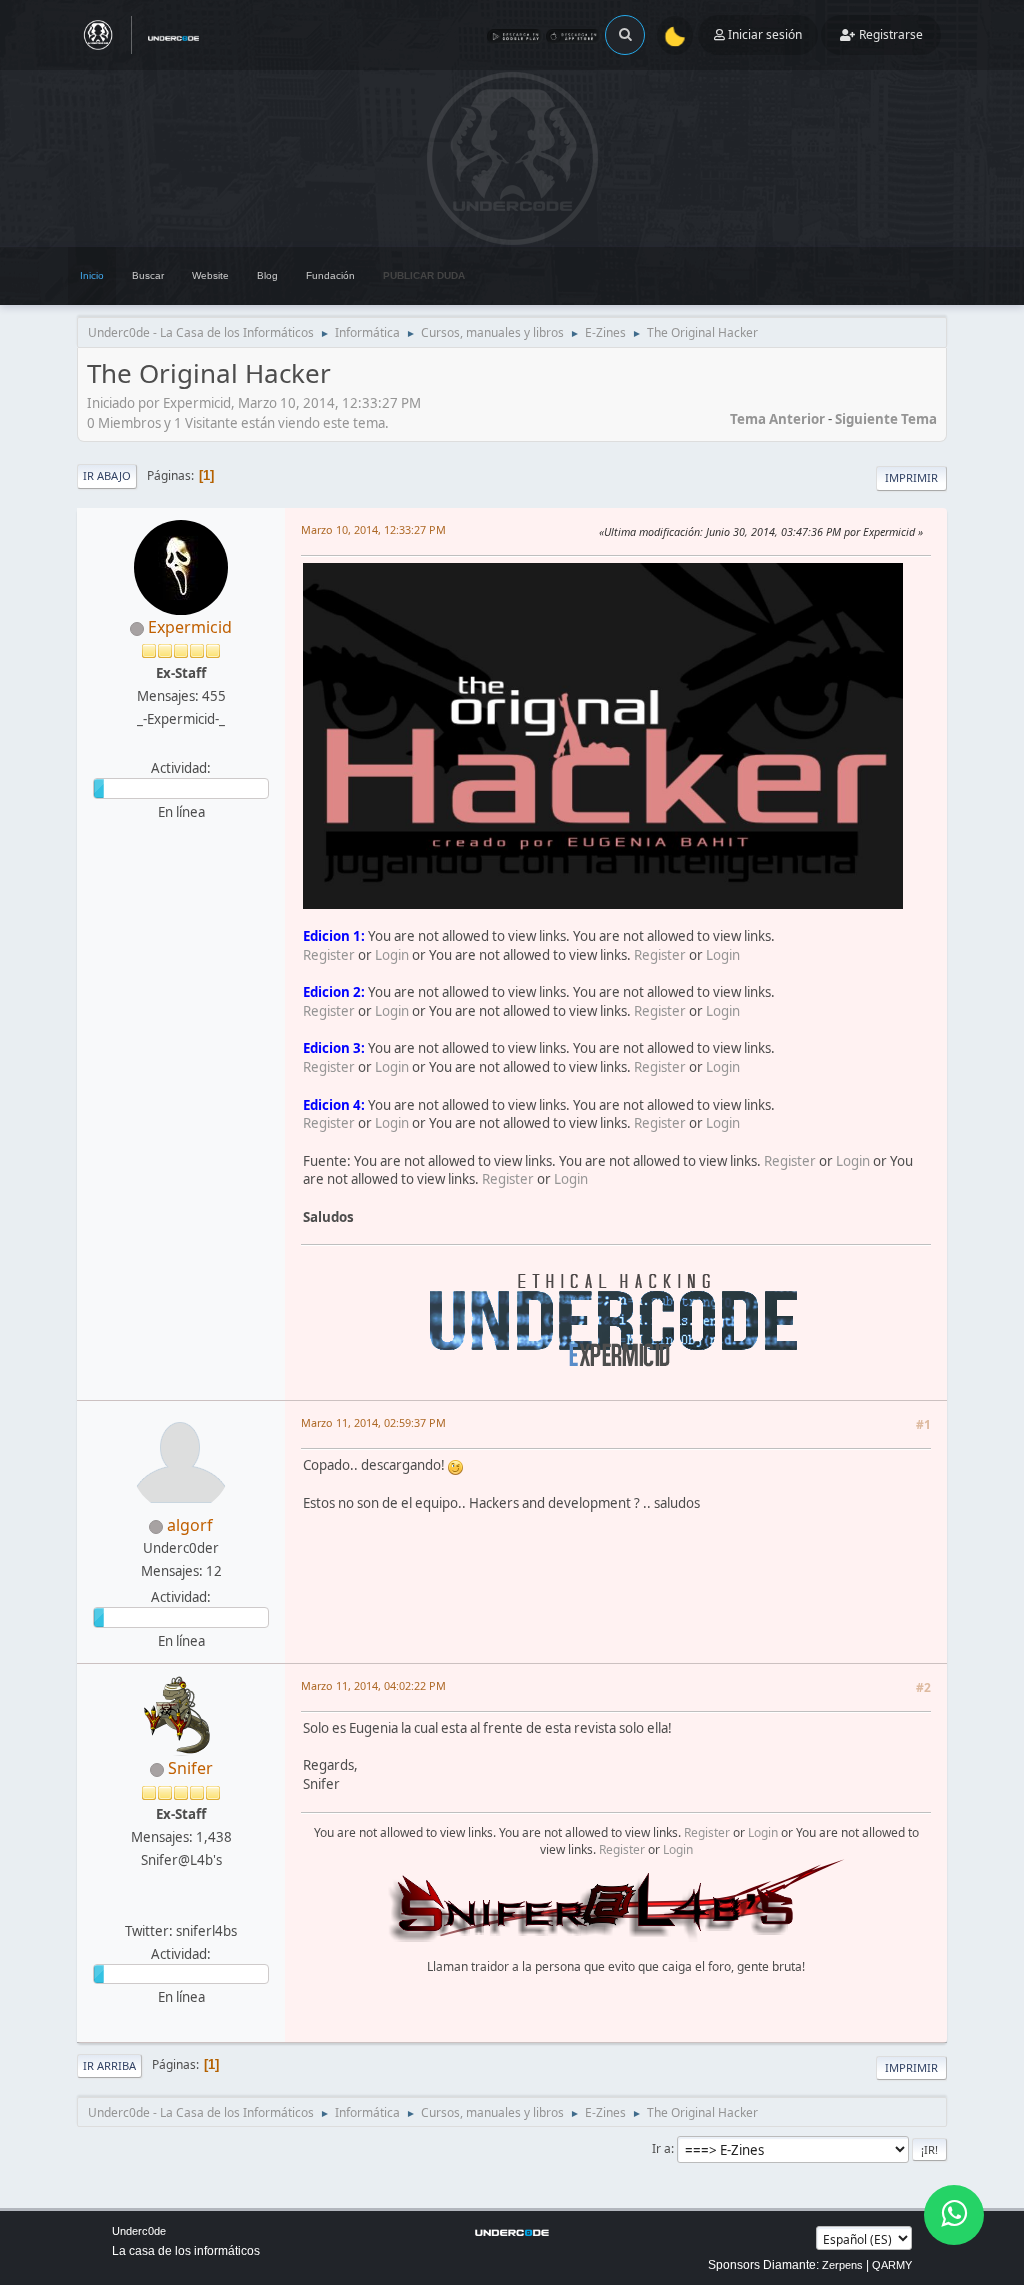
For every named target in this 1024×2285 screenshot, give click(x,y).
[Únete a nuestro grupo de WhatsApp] (954, 2215)
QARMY (892, 2265)
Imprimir (911, 477)
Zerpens (842, 2265)
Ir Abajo (107, 475)
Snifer (190, 1768)
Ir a (661, 2148)
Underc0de (139, 2231)
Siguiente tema (886, 419)
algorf (190, 1525)
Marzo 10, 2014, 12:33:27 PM (373, 529)
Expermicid (190, 627)
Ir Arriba (109, 2065)
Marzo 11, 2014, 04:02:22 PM (373, 1685)
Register (329, 955)
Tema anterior (777, 419)
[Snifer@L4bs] (179, 1906)
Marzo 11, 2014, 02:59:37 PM (373, 1422)
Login (392, 955)
